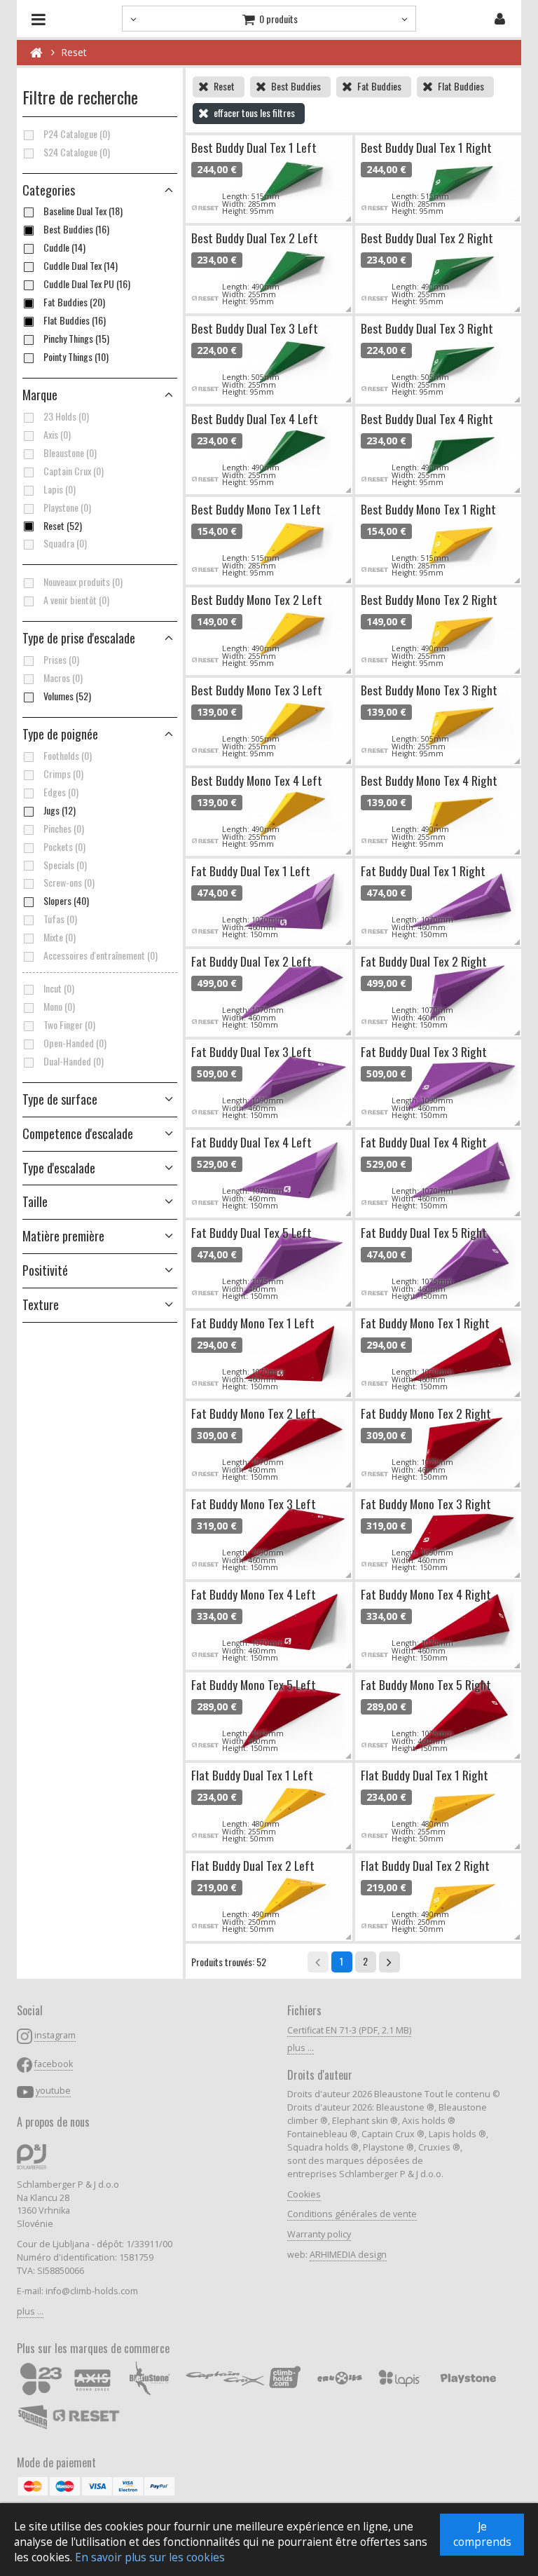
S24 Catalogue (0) (77, 152)
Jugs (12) (60, 810)
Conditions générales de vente (352, 2214)
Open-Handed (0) (75, 1043)
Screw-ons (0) (69, 882)
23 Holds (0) (66, 416)
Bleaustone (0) (70, 453)
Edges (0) (61, 792)
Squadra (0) (65, 543)
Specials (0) (65, 865)
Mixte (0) (60, 937)
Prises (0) (61, 660)
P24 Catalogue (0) (77, 134)
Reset (74, 52)
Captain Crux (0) (74, 471)
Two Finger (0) (69, 1025)
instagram (55, 2035)
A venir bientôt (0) (76, 600)
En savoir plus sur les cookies (150, 2557)
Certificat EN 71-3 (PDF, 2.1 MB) (349, 2030)
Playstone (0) (67, 507)
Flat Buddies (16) (75, 320)
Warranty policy (319, 2234)
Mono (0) (59, 1007)
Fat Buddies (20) (74, 302)
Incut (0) (59, 988)
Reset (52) (63, 526)
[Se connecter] (500, 19)
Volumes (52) (67, 696)
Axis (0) (57, 435)
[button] (100, 639)
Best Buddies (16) (76, 229)
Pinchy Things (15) (76, 339)
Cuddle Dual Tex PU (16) (87, 284)
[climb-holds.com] (36, 53)
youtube (53, 2091)
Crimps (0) (63, 774)
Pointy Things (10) (76, 357)
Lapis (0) (60, 489)
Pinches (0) (64, 829)
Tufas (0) (60, 919)
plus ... (30, 2311)
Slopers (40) (66, 901)
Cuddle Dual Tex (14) (81, 266)
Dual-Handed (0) (74, 1061)
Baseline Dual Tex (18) (83, 211)
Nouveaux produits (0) (83, 582)
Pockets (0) (64, 847)
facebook (54, 2064)
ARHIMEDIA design (348, 2255)
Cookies (304, 2194)
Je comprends (482, 2534)
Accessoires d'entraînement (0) (101, 955)
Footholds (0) (68, 756)
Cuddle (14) (64, 247)
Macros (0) (63, 678)
